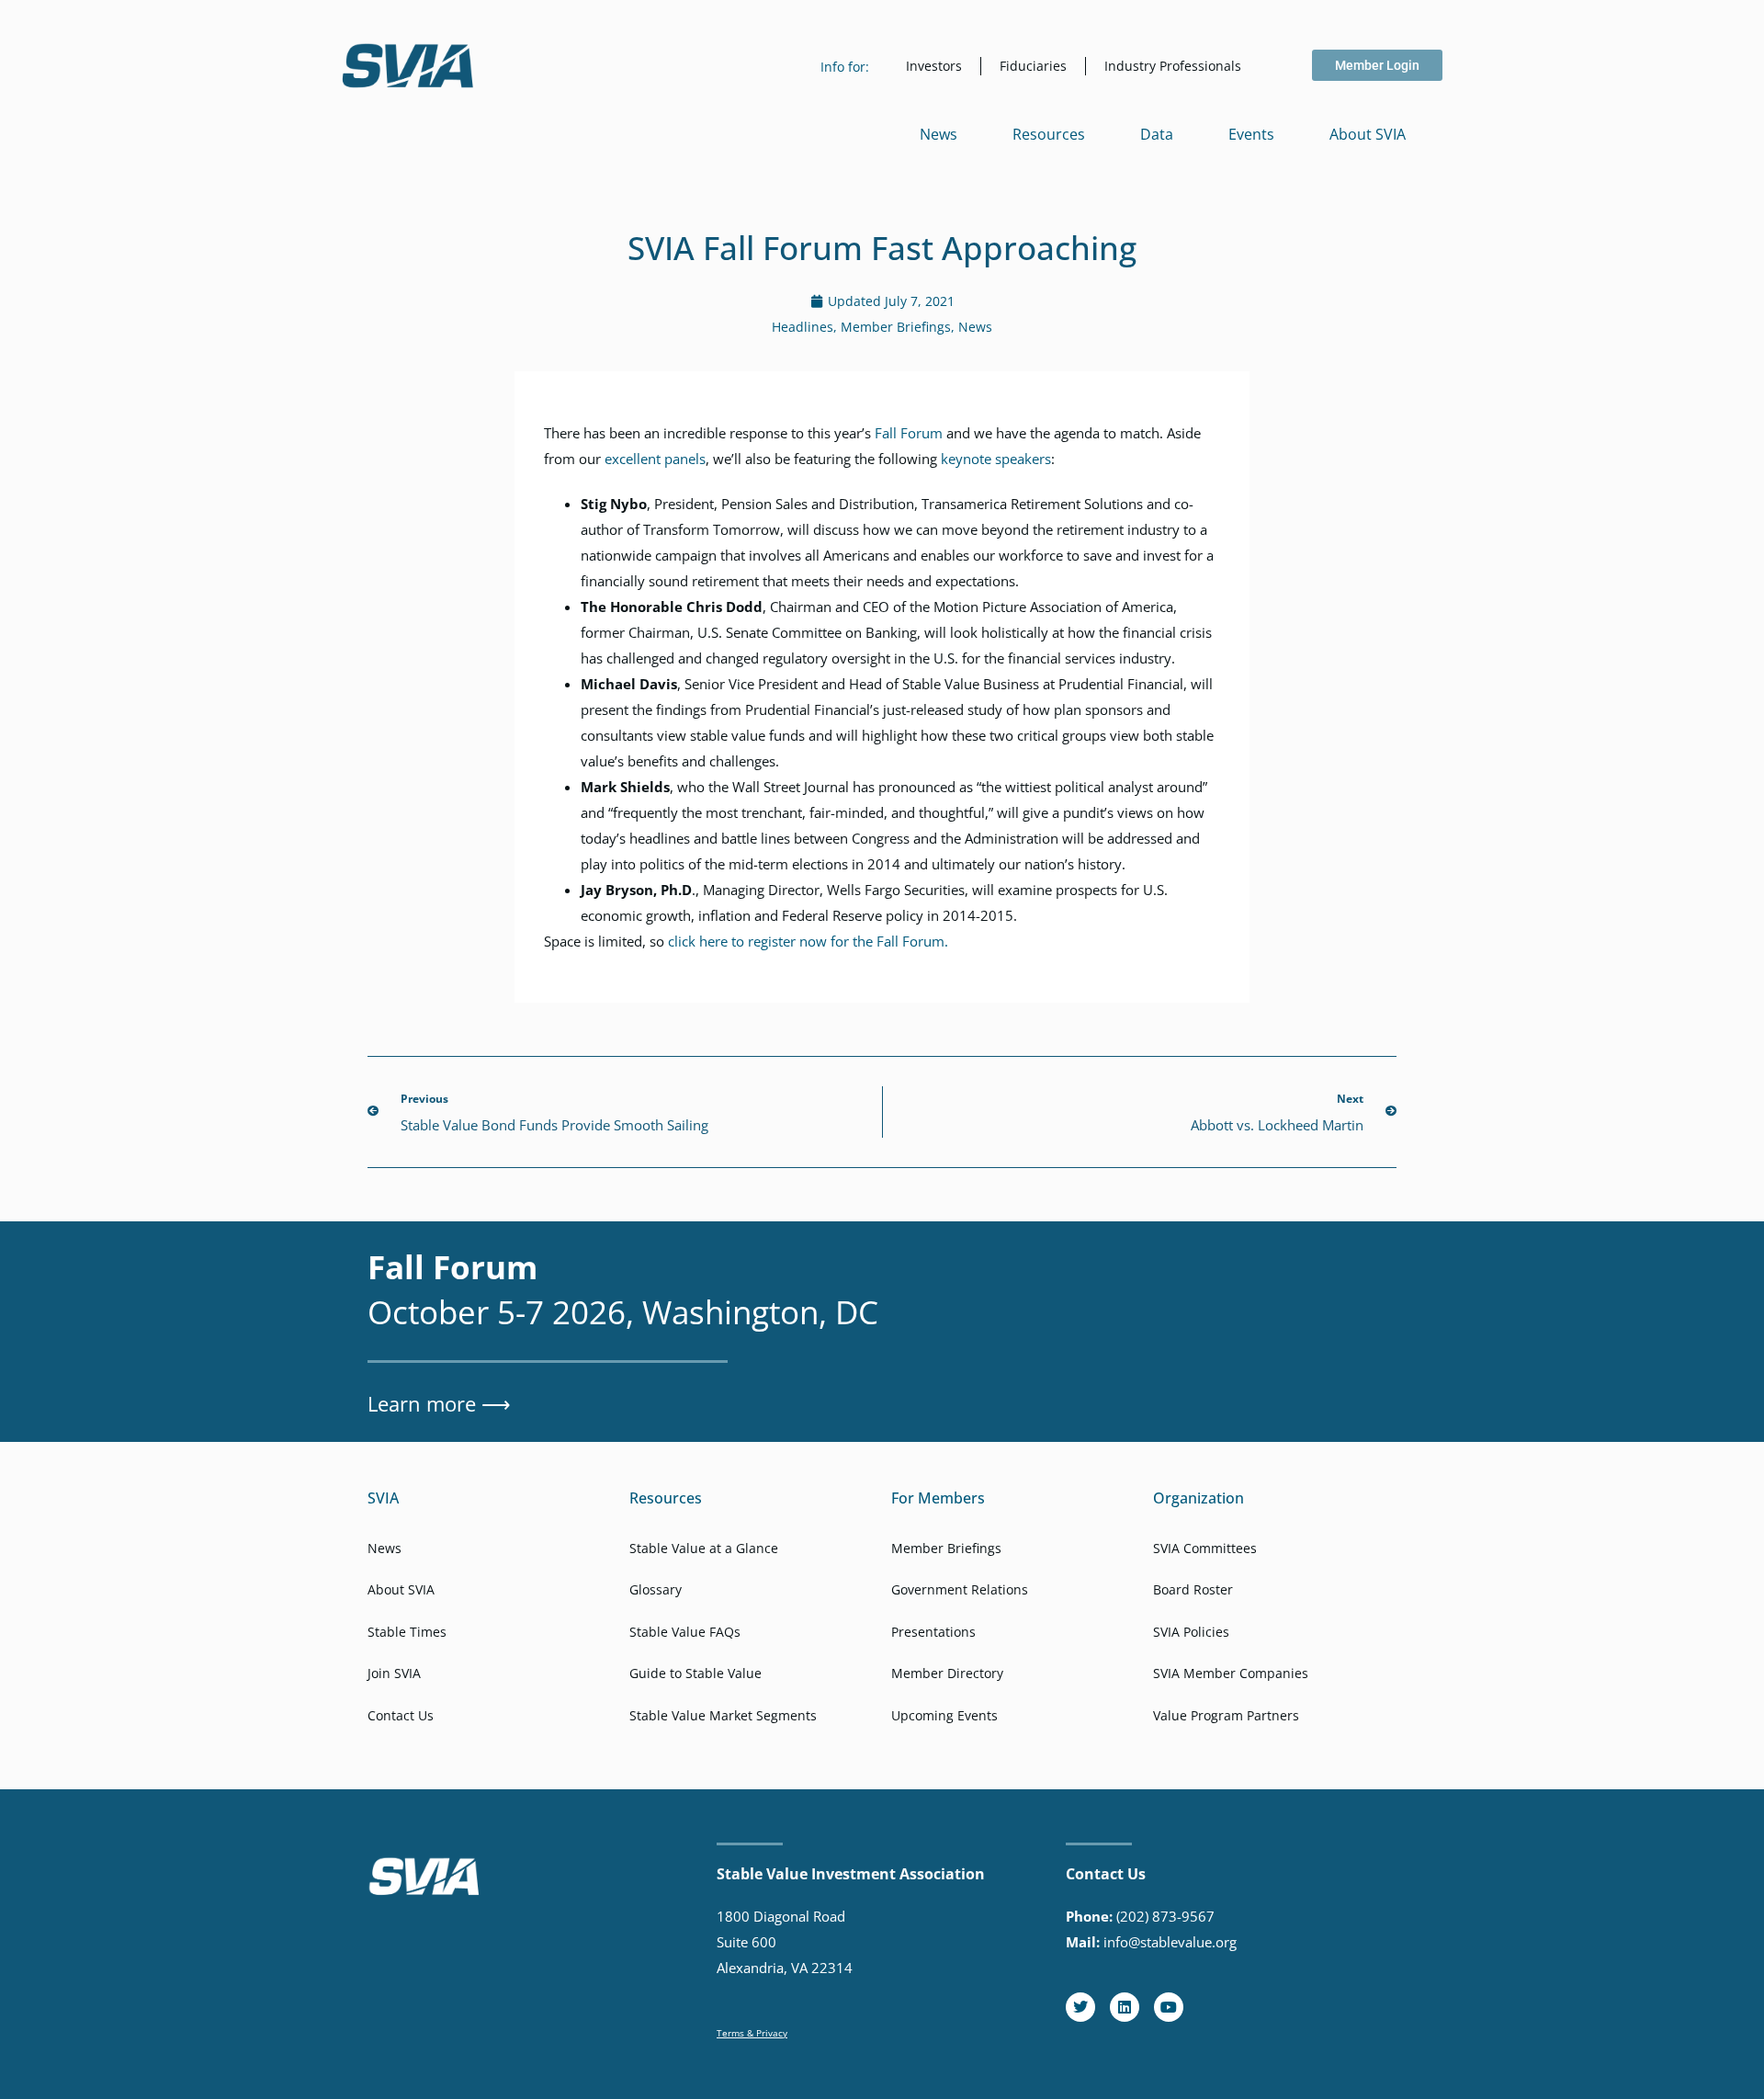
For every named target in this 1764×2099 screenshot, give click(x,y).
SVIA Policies (1191, 1632)
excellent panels (655, 459)
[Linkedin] (1125, 2007)
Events (1251, 134)
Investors (934, 66)
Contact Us (401, 1715)
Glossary (656, 1589)
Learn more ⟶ (439, 1403)
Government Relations (960, 1589)
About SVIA (1368, 134)
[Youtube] (1169, 2007)
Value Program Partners (1226, 1715)
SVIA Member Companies (1231, 1673)
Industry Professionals (1173, 66)
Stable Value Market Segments (723, 1715)
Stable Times (407, 1632)
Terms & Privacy (752, 2033)
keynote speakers (996, 459)
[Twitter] (1080, 2007)
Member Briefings (896, 327)
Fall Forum (909, 433)
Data (1157, 134)
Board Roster (1193, 1589)
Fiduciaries (1033, 66)
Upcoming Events (944, 1715)
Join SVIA (394, 1673)
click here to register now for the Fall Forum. (808, 941)
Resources (1049, 134)
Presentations (933, 1632)
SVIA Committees (1205, 1548)
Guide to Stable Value (695, 1673)
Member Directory (947, 1673)
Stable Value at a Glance (704, 1548)
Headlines (803, 327)
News (939, 134)
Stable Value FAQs (685, 1632)
